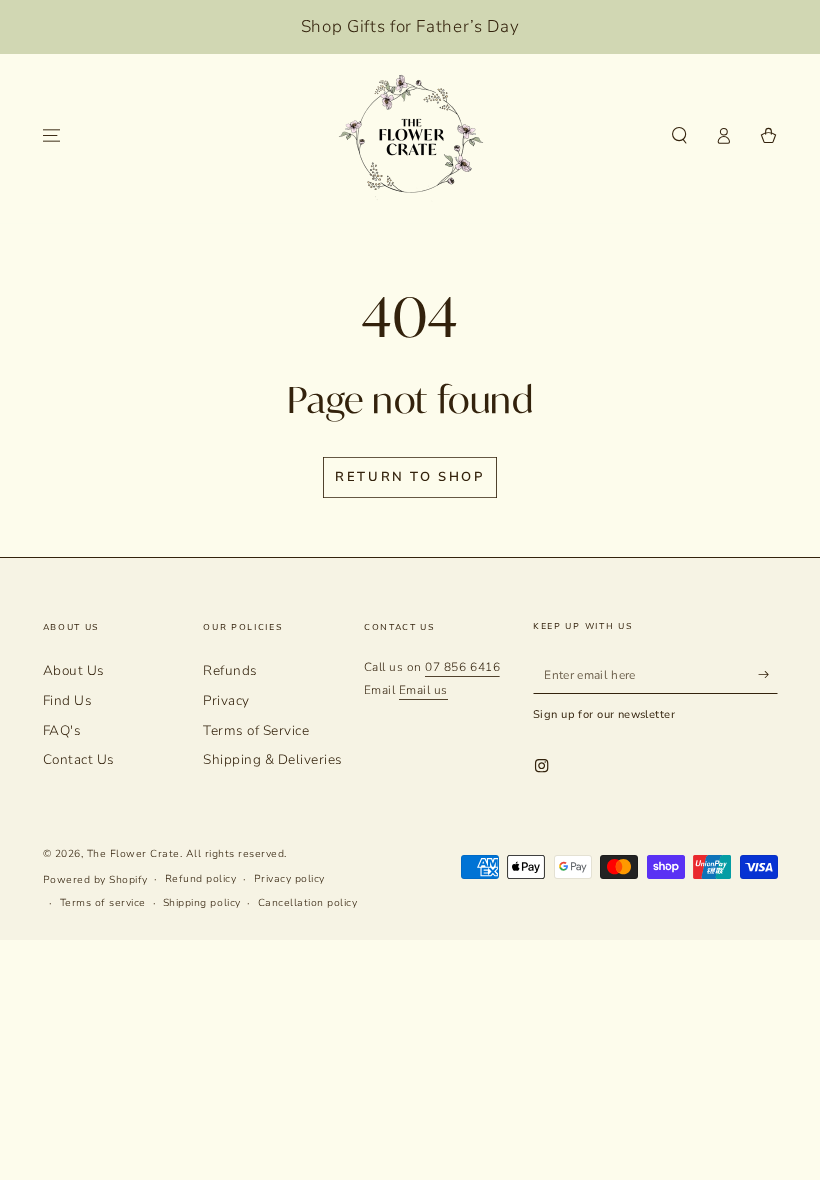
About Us (74, 670)
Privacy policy (289, 879)
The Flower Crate (133, 854)
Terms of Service (256, 730)
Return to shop (409, 477)
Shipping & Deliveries (273, 759)
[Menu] (52, 135)
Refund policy (201, 879)
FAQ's (62, 730)
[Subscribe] (768, 674)
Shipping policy (202, 903)
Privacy (226, 700)
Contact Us (79, 759)
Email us (423, 690)
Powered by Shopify (95, 880)
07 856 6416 (462, 667)
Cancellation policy (308, 903)
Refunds (230, 670)
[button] (680, 135)
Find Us (68, 700)
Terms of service (103, 903)
